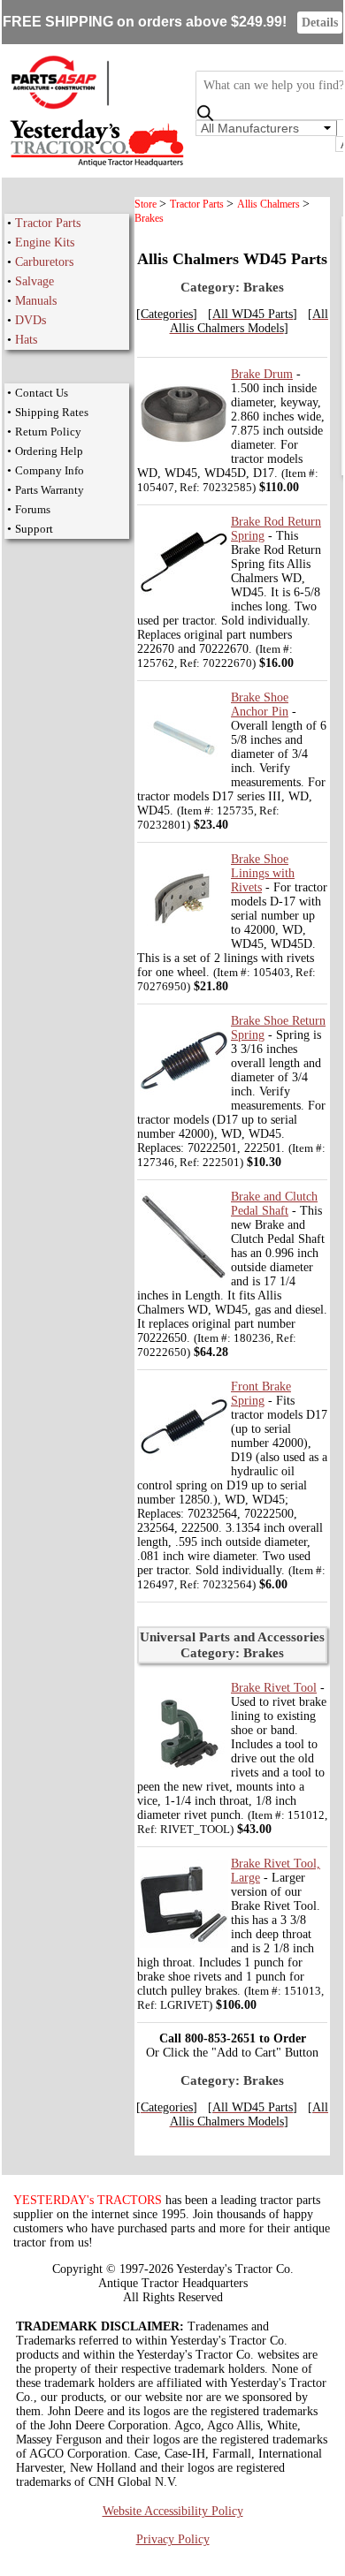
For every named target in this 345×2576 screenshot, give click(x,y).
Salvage (34, 281)
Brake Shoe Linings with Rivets (263, 873)
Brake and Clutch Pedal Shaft (274, 1204)
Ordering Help (49, 451)
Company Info (50, 470)
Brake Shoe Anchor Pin (260, 705)
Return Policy (48, 432)
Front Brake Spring (261, 1394)
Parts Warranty (50, 490)
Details (320, 23)
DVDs (31, 320)
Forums (33, 509)
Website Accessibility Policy (173, 2511)
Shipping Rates (52, 412)
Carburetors (44, 262)
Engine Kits (45, 242)
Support (34, 529)
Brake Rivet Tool (274, 1688)
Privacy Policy (173, 2539)
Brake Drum (262, 374)
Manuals (36, 301)
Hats (26, 340)
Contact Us (42, 393)
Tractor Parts (48, 223)
